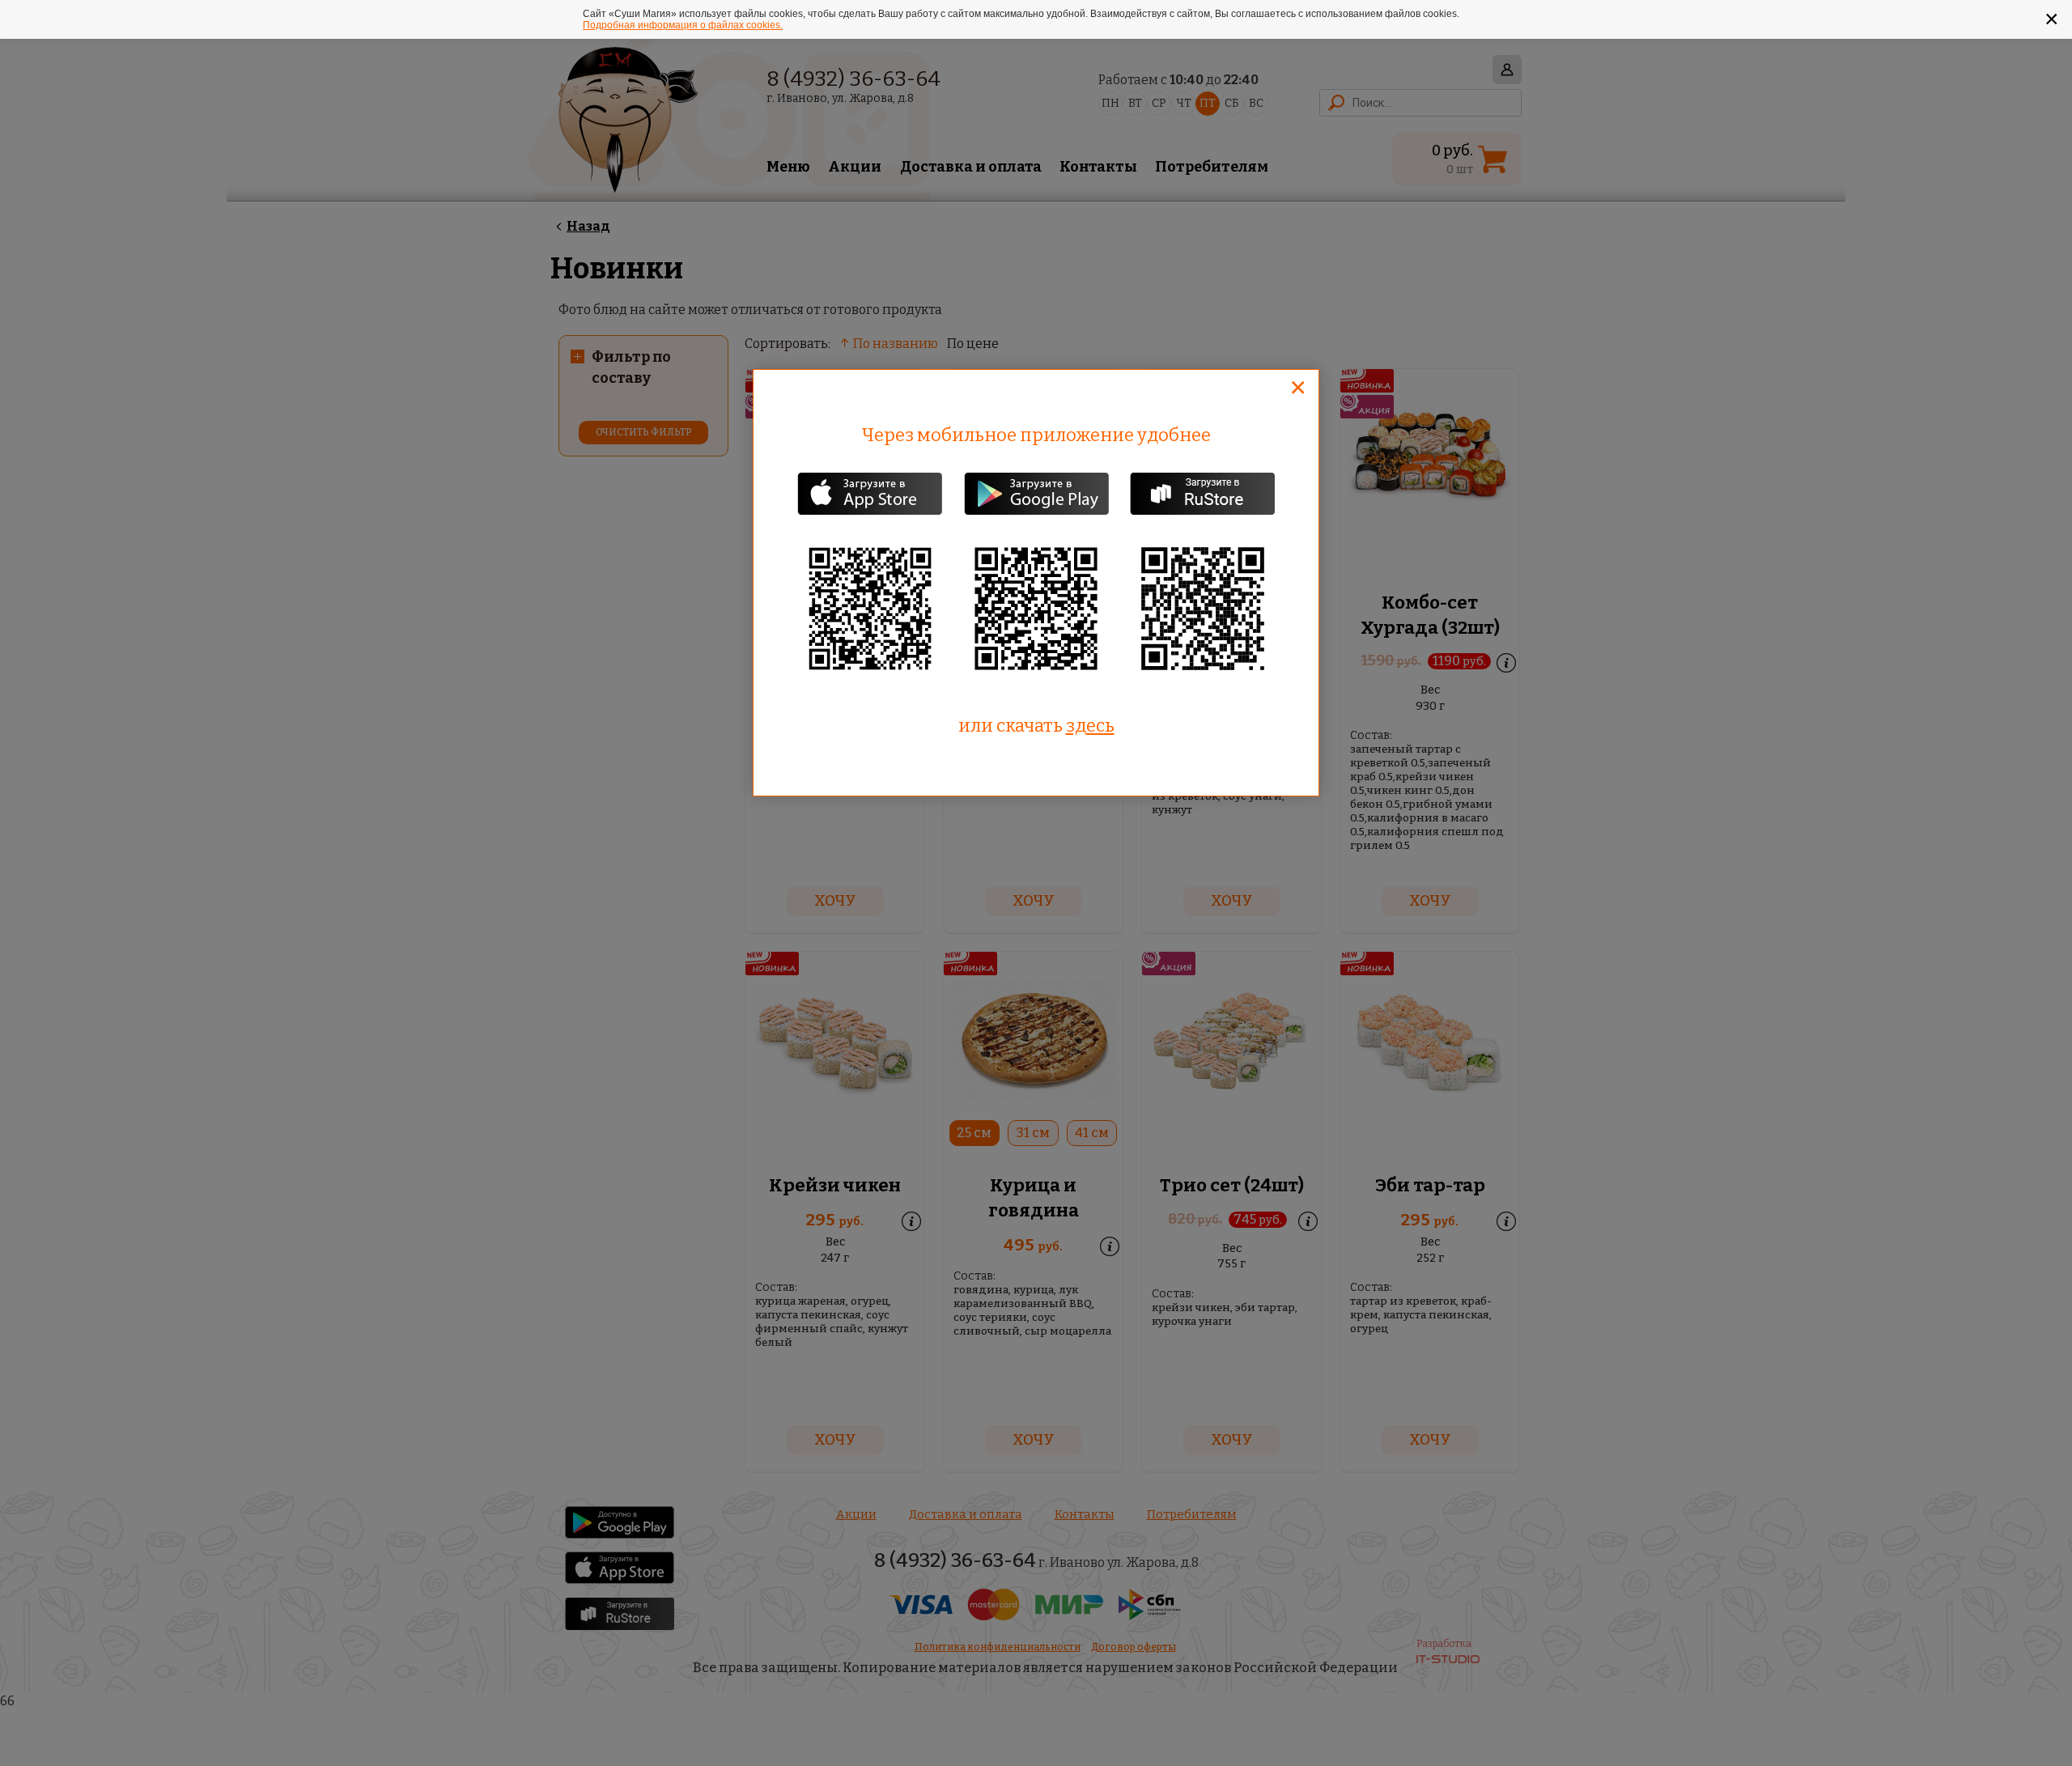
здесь (1090, 726)
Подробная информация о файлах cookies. (683, 25)
